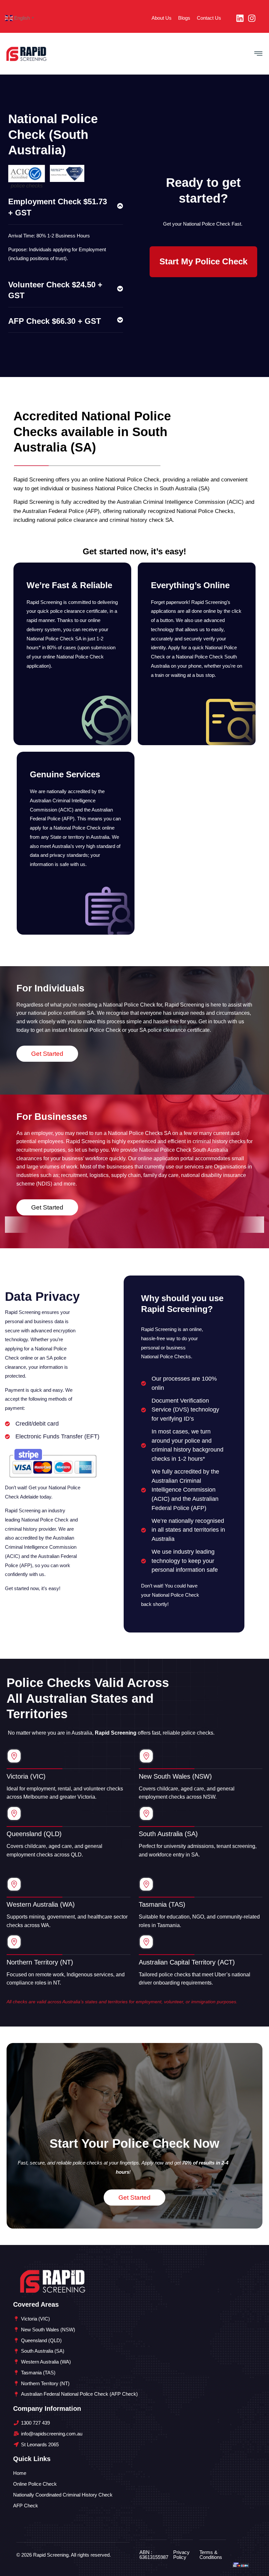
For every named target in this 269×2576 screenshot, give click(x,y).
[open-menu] (258, 54)
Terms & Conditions (211, 2555)
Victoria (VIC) (26, 1776)
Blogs (184, 18)
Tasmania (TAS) (162, 1904)
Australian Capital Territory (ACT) (187, 1962)
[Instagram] (252, 18)
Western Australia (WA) (41, 1904)
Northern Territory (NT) (40, 1962)
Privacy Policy (181, 2555)
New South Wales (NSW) (175, 1776)
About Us (162, 18)
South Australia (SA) (168, 1834)
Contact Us (209, 18)
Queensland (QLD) (34, 1834)
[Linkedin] (240, 18)
